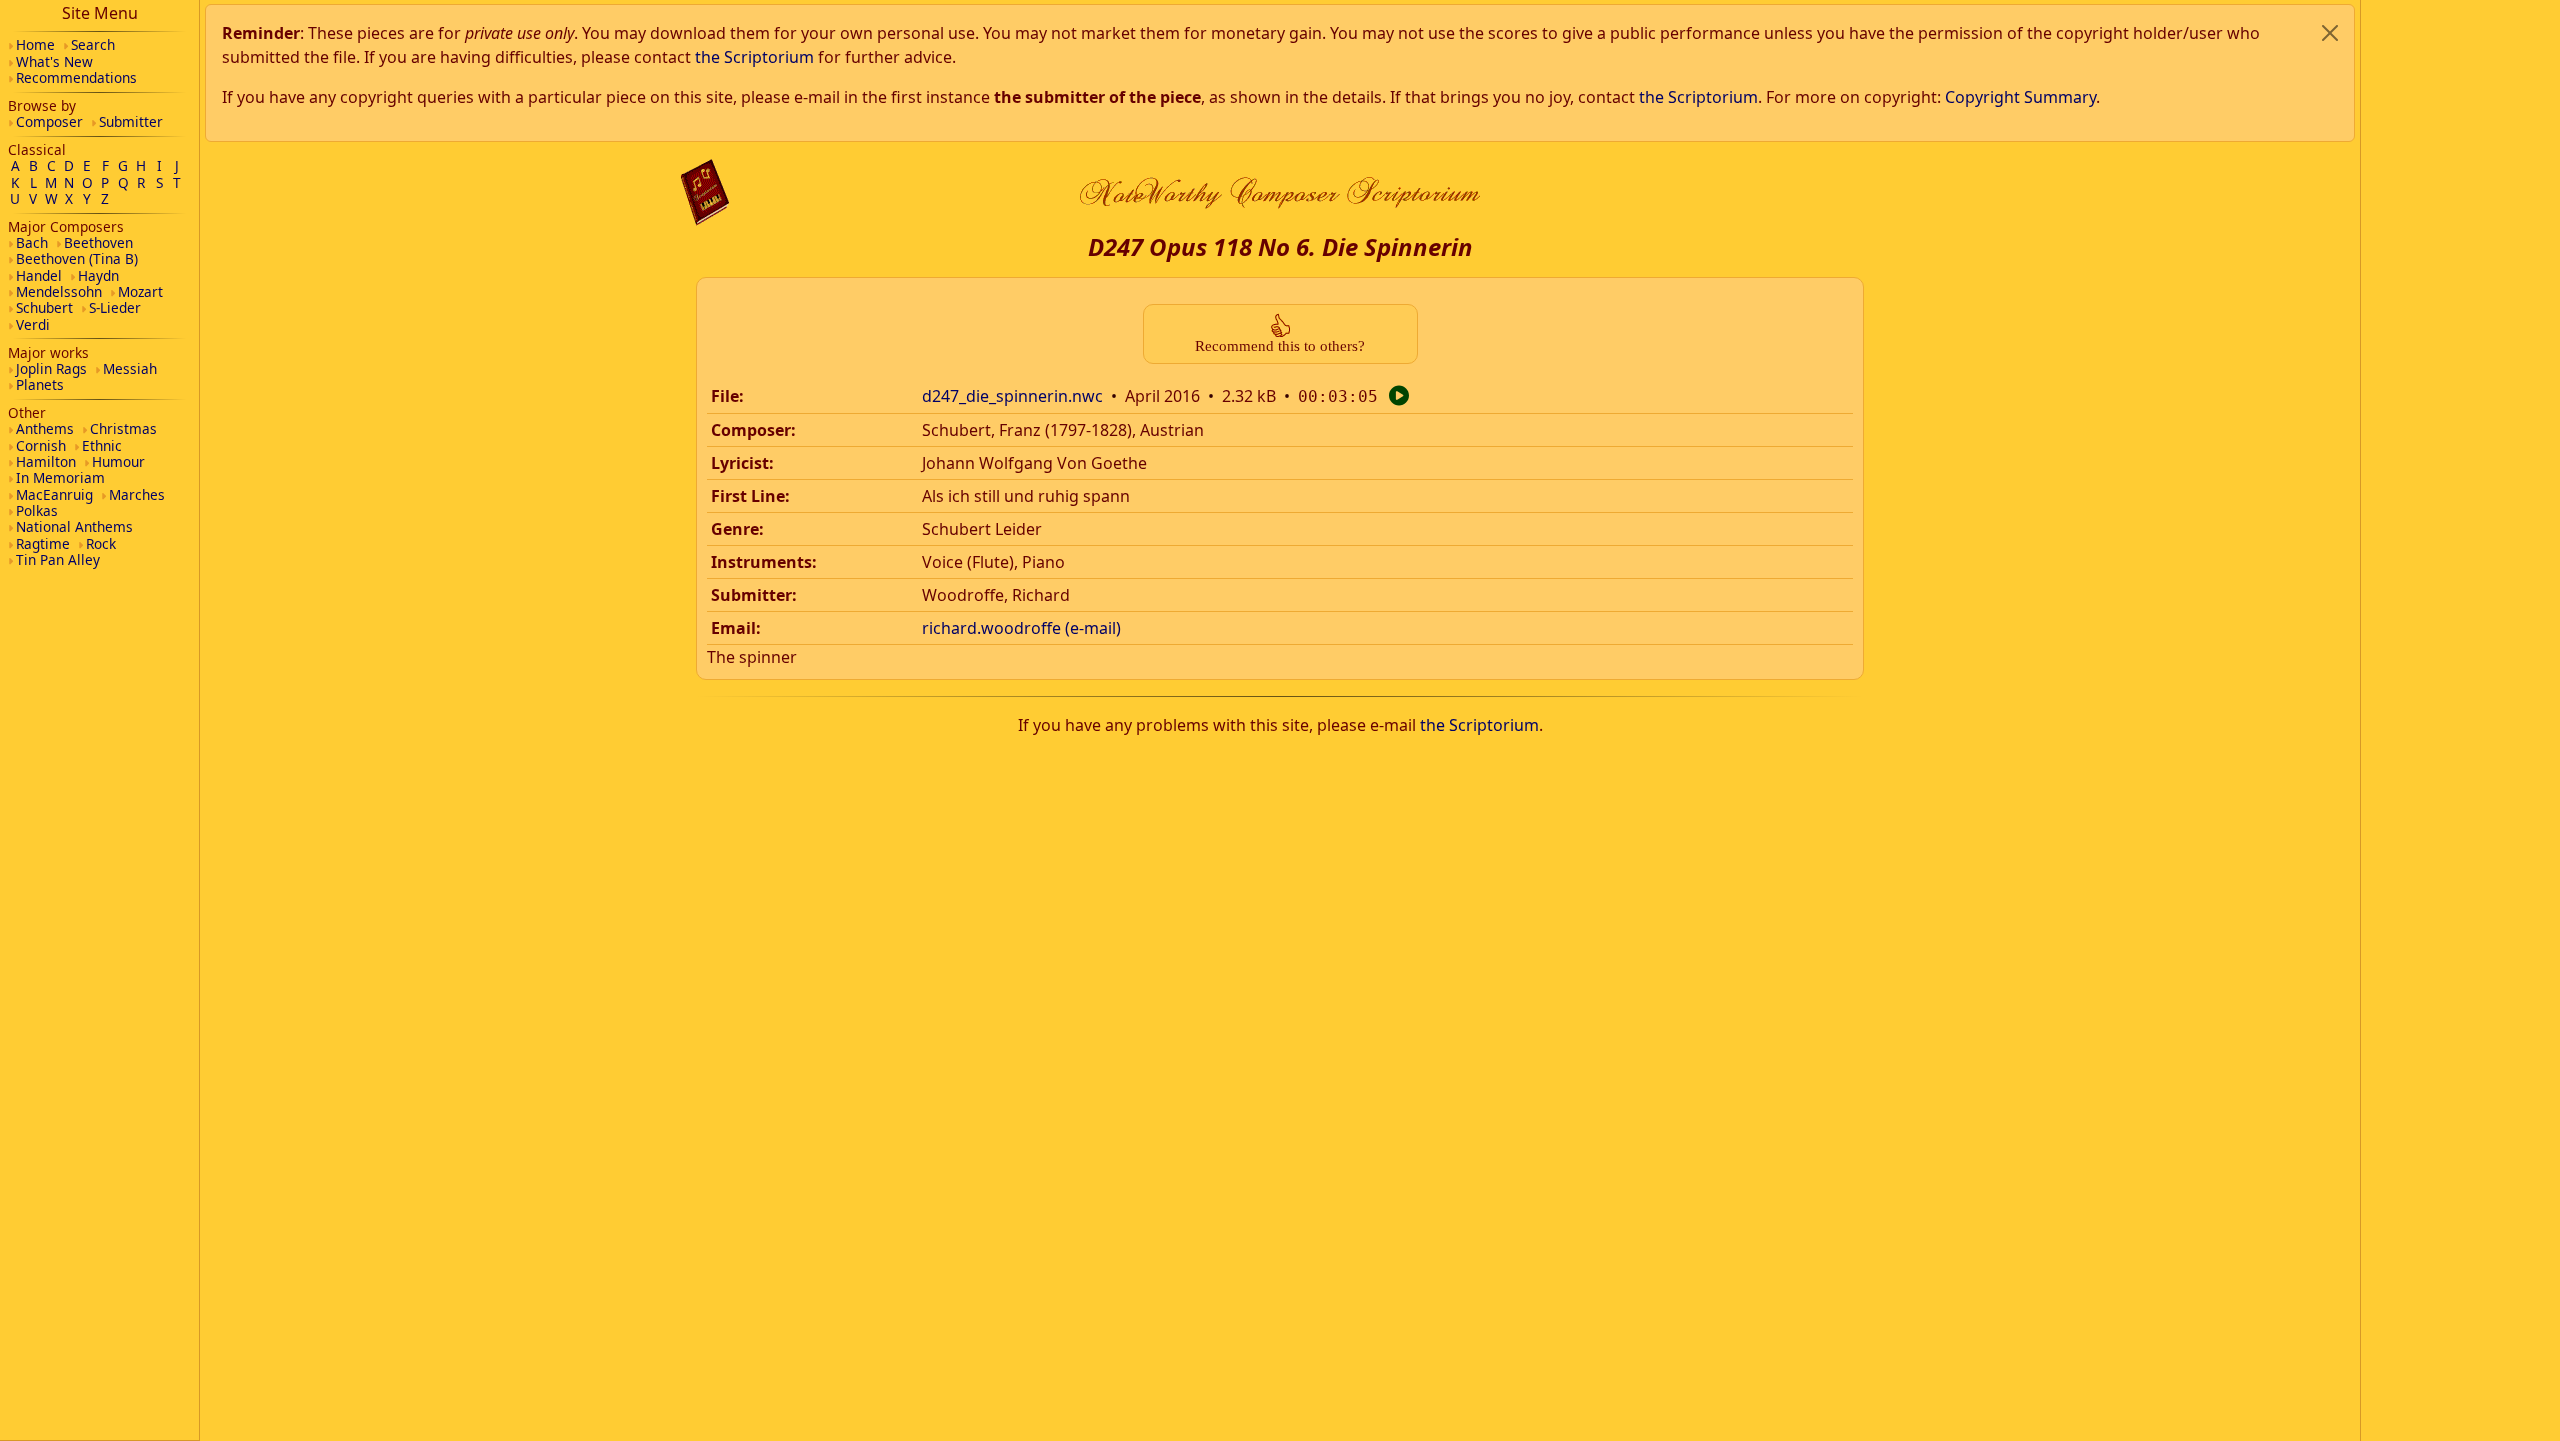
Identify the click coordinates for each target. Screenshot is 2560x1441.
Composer (49, 121)
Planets (40, 384)
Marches (137, 494)
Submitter (131, 121)
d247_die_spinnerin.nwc (1012, 396)
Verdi (33, 324)
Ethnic (102, 445)
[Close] (2330, 33)
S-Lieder (115, 307)
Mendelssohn (59, 291)
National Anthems (74, 526)
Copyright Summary (2020, 97)
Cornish (41, 445)
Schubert (44, 307)
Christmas (123, 428)
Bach (32, 242)
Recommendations (76, 77)
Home (35, 44)
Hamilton (46, 461)
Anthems (45, 428)
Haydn (98, 275)
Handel (39, 275)
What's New (54, 61)
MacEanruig (54, 494)
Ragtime (43, 543)
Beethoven (98, 242)
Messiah (130, 368)
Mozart (140, 291)
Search (93, 44)
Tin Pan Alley (58, 559)
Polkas (37, 510)
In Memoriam (60, 477)
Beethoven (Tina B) (77, 258)
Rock (101, 543)
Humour (118, 461)
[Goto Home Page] (705, 192)
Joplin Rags (51, 368)
